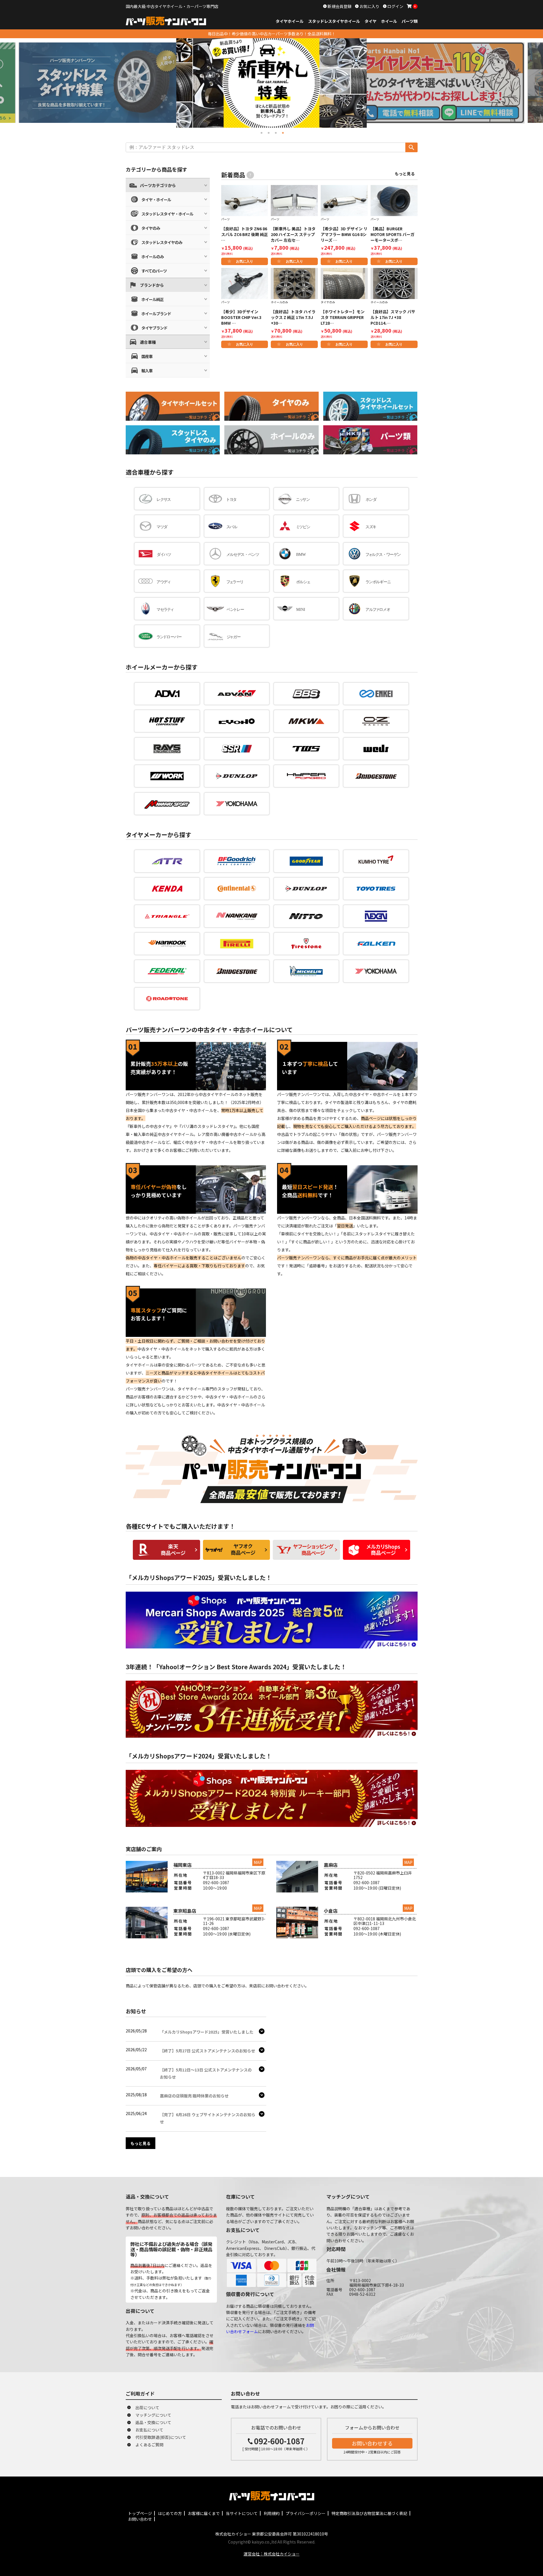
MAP (258, 1862)
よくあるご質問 (149, 2445)
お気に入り (369, 6)
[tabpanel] (271, 83)
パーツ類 (410, 21)
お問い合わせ (140, 2519)
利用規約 (272, 2513)
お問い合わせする (372, 2443)
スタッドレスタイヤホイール (334, 21)
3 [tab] (275, 132)
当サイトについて (242, 2513)
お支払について (149, 2430)
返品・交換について (153, 2422)
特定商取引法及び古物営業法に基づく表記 (369, 2513)
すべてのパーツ (154, 271)
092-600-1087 (279, 2441)
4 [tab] (282, 132)
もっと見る (405, 174)
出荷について (147, 2408)
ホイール (389, 21)
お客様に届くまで (204, 2513)
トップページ (140, 2513)
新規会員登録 (339, 6)
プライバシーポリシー (306, 2513)
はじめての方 (170, 2513)
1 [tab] (261, 132)
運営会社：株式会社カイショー (272, 2554)
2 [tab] (268, 132)
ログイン (395, 6)
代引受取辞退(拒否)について (161, 2437)
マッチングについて (153, 2415)
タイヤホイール (290, 21)
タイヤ (371, 21)
